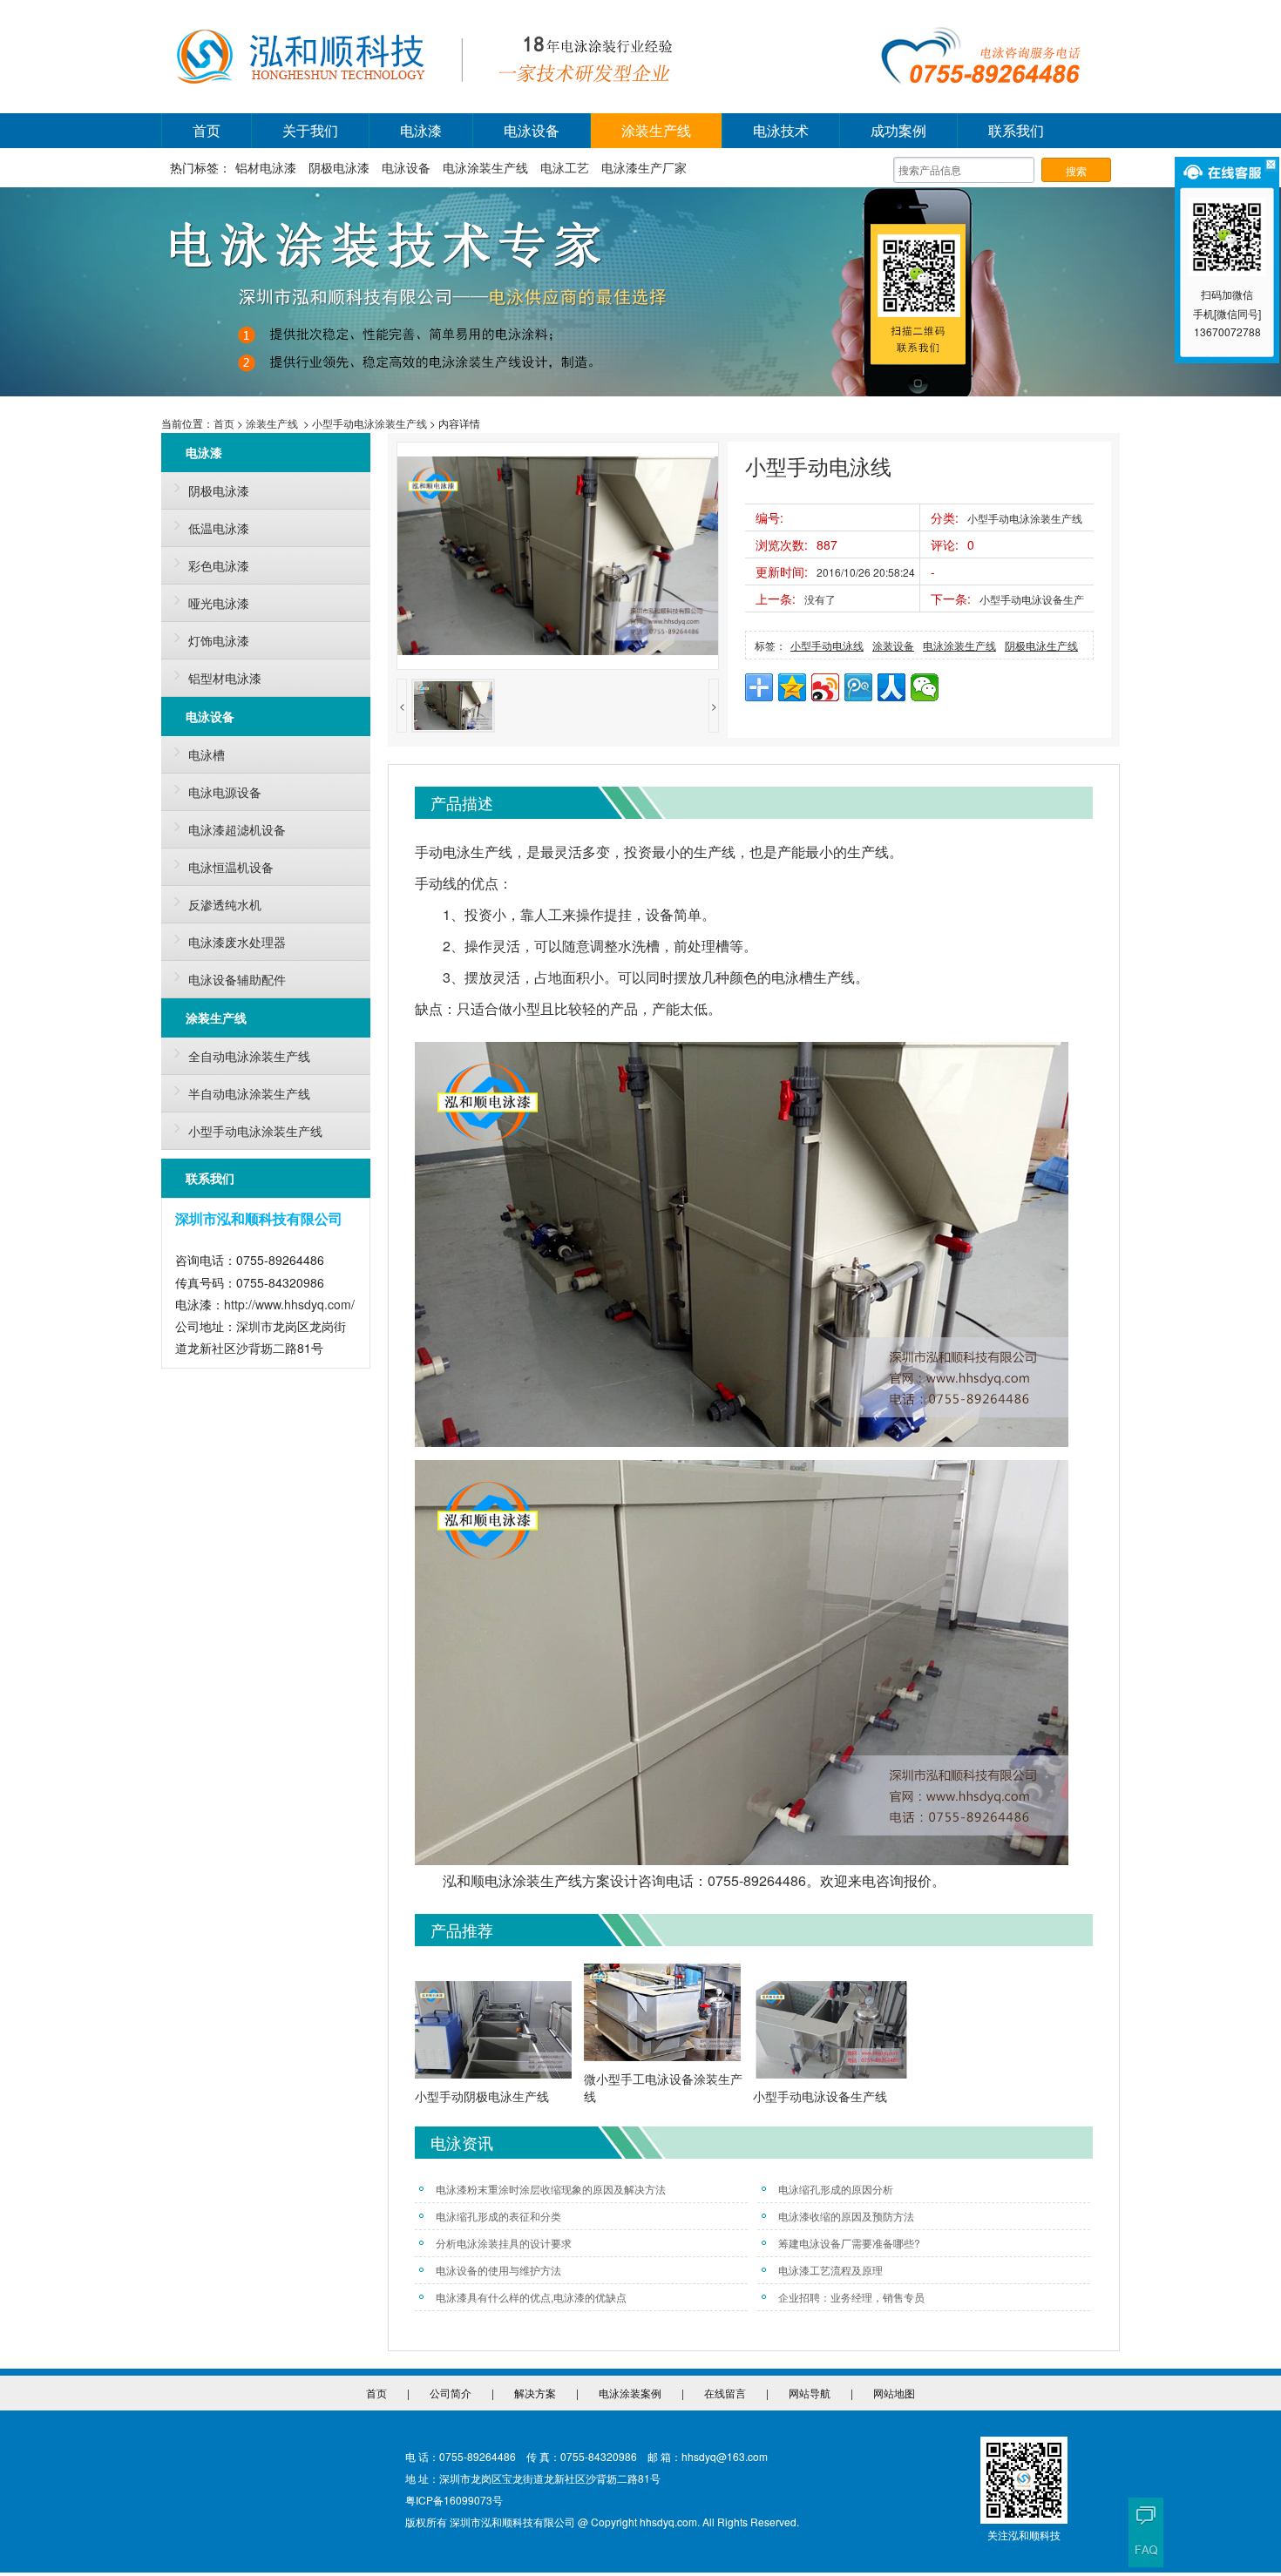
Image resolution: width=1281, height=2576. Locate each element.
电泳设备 (532, 130)
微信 (925, 687)
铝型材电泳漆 (225, 678)
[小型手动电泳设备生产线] (831, 2032)
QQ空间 (792, 687)
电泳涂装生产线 (485, 167)
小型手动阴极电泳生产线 (482, 2096)
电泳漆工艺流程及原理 (830, 2270)
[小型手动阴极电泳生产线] (493, 2032)
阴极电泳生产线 (1041, 645)
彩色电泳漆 (219, 565)
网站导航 (810, 2393)
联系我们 (1016, 130)
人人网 (891, 687)
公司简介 (451, 2393)
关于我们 (310, 130)
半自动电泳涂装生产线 (249, 1093)
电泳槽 (207, 754)
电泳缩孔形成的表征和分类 (498, 2216)
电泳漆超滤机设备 (237, 829)
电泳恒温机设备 (231, 867)
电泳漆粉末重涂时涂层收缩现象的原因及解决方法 (551, 2189)
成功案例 (898, 130)
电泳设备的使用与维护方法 (498, 2270)
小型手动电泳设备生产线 (820, 2096)
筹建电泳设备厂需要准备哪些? (849, 2243)
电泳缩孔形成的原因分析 (836, 2189)
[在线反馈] (1146, 2515)
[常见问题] (1146, 2550)
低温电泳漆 (219, 528)
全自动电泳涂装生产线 (249, 1056)
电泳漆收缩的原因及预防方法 (846, 2216)
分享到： (759, 687)
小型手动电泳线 (827, 645)
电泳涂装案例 (630, 2393)
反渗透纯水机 (225, 904)
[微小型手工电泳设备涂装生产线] (662, 2015)
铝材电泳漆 (266, 167)
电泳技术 (781, 130)
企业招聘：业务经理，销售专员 (851, 2297)
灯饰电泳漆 (219, 640)
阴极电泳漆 (339, 167)
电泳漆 (421, 130)
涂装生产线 (656, 130)
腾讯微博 (858, 687)
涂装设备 (893, 645)
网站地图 (894, 2393)
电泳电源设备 (225, 792)
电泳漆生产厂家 (644, 167)
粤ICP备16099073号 (454, 2500)
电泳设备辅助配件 (237, 979)
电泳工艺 (565, 167)
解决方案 (535, 2393)
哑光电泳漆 (219, 603)
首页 (207, 130)
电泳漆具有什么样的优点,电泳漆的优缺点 (531, 2297)
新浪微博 (825, 687)
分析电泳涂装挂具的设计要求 (504, 2243)
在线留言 (725, 2393)
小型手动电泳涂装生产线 (369, 423)
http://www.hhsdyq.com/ (289, 1304)
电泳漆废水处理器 (237, 942)
